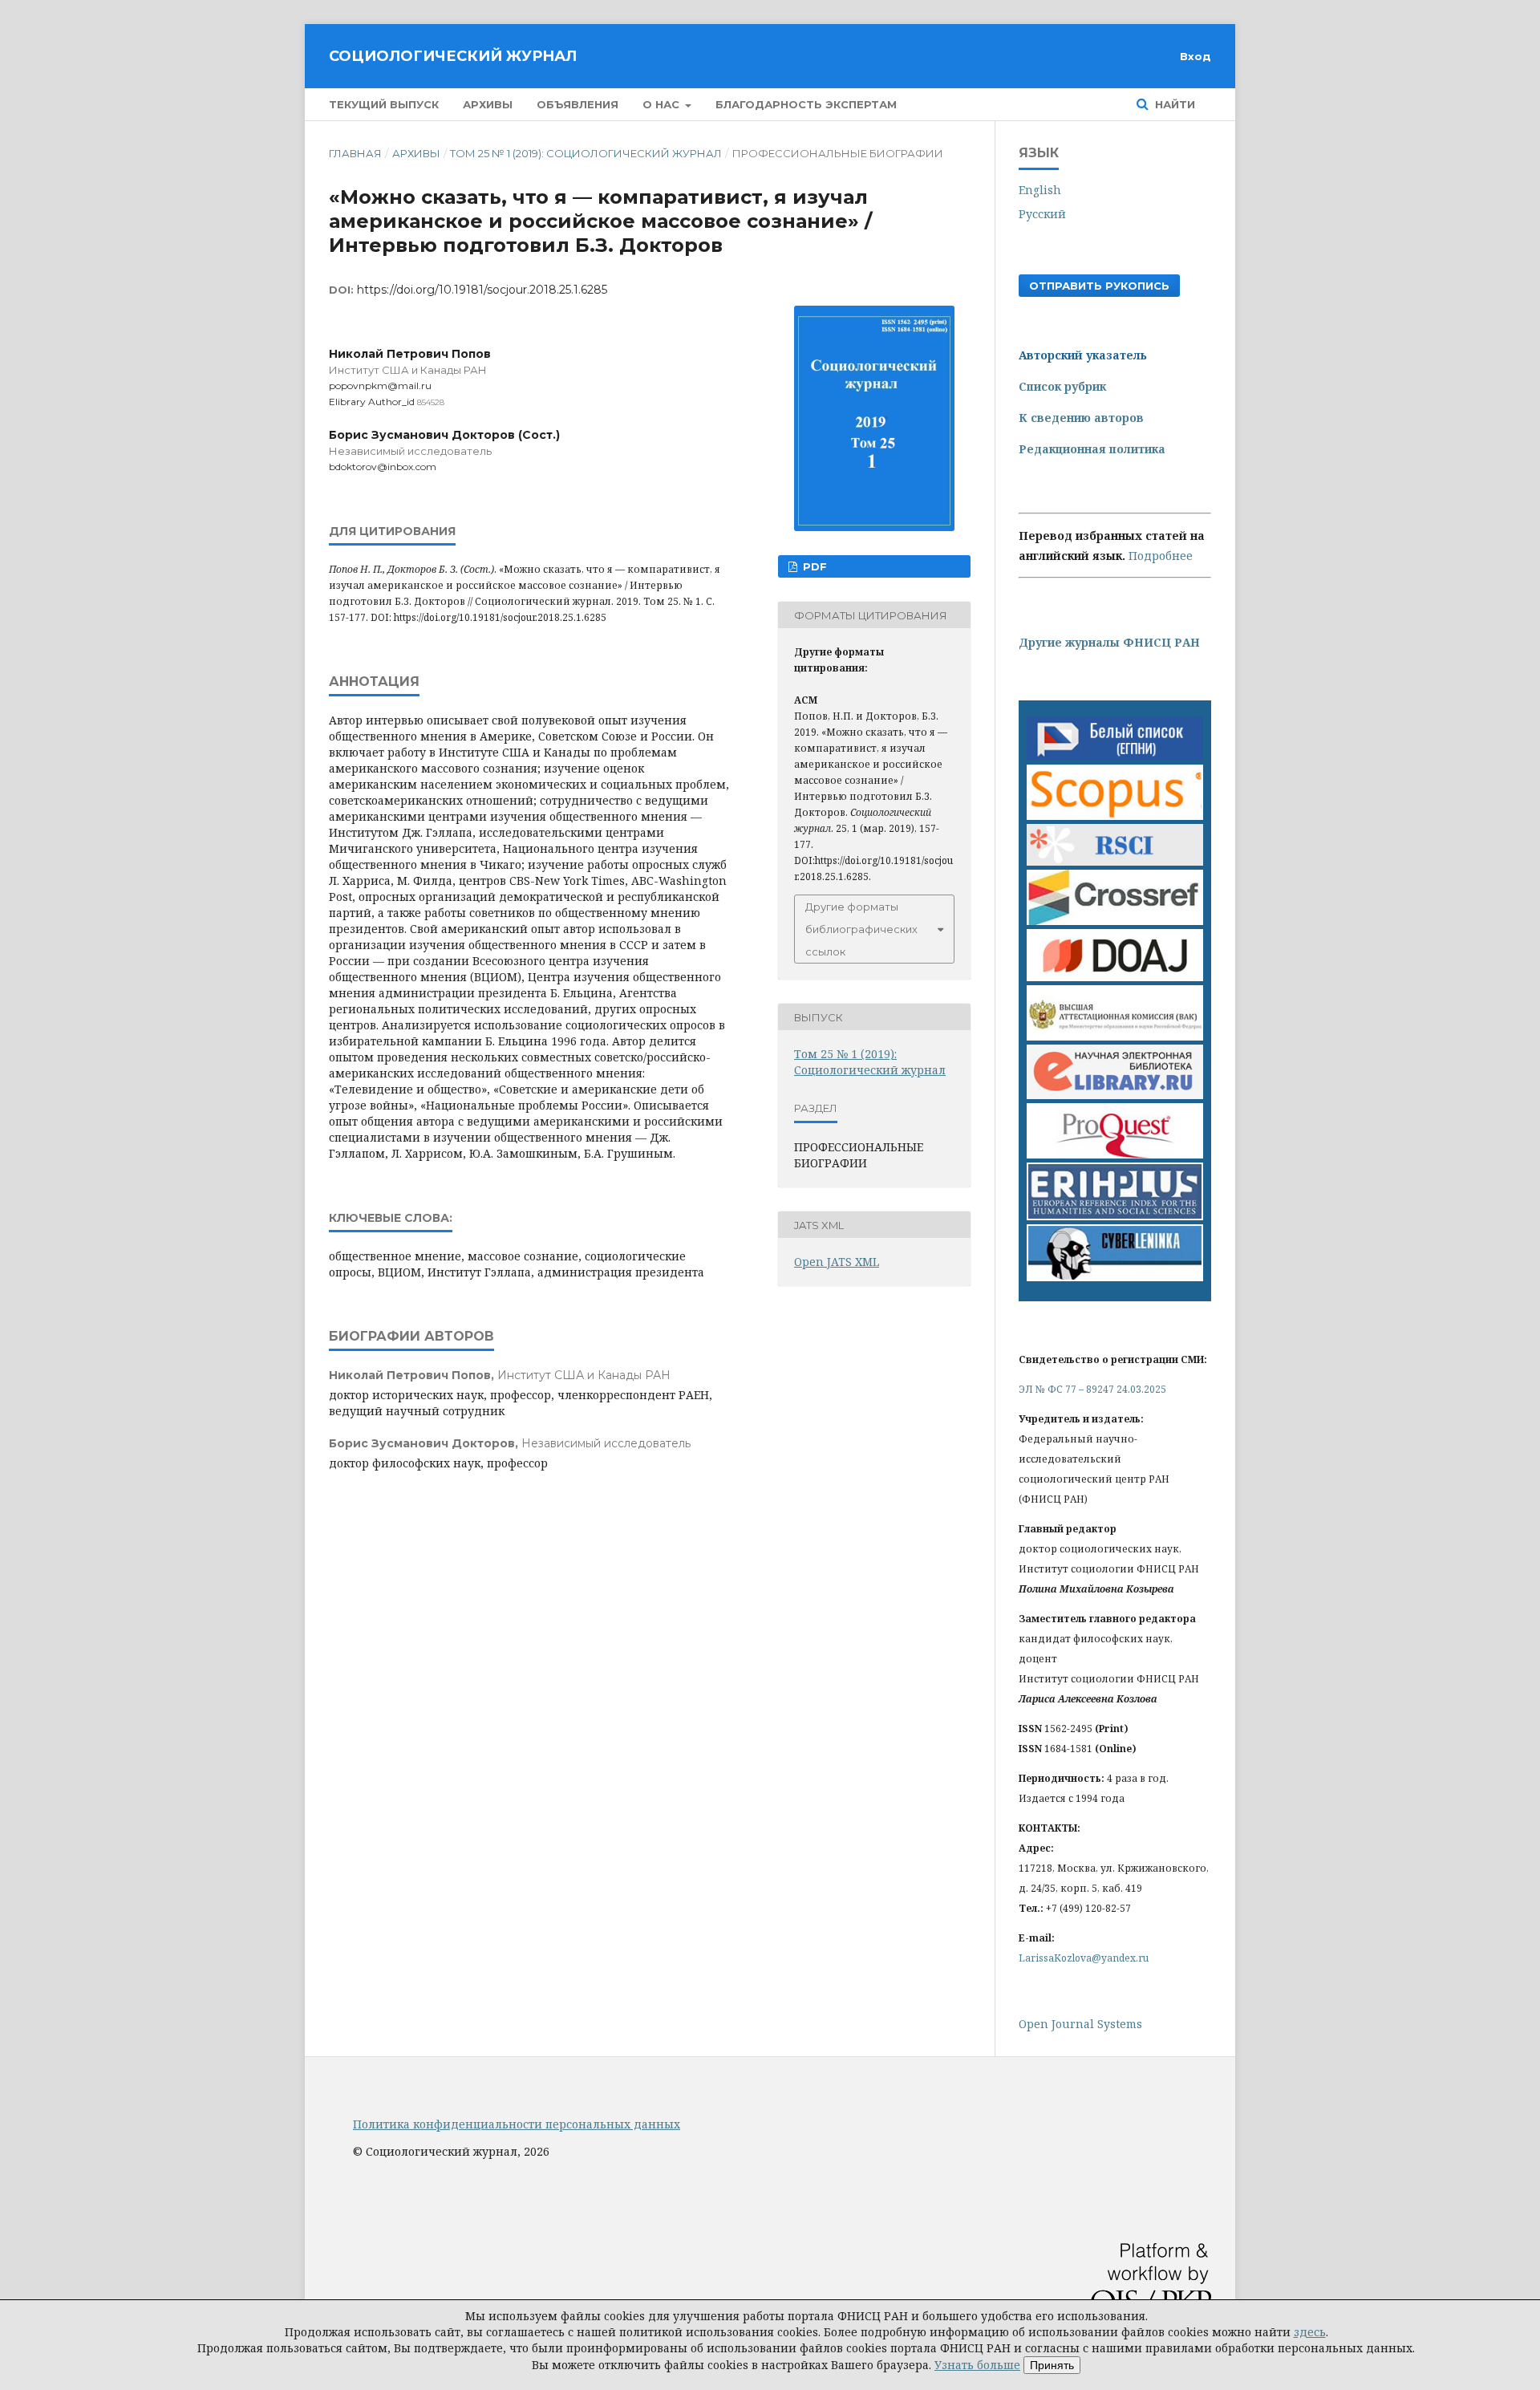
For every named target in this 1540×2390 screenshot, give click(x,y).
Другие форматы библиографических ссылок (861, 929)
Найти (1173, 104)
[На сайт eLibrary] (1115, 1095)
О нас (663, 104)
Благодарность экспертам (806, 104)
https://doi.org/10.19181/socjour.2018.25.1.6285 (482, 290)
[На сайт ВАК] (1115, 1036)
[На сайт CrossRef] (1115, 921)
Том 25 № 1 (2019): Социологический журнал (586, 153)
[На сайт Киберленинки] (1115, 1277)
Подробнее (1161, 556)
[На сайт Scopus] (1115, 816)
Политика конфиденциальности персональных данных (517, 2124)
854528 (431, 402)
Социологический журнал (453, 56)
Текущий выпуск (384, 104)
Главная (355, 153)
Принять (1052, 2365)
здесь (1310, 2332)
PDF (813, 566)
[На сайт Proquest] (1115, 1154)
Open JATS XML (837, 1262)
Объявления (577, 104)
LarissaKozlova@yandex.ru (1084, 1958)
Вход (1196, 56)
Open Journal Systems (1080, 2024)
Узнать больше (977, 2365)
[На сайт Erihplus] (1115, 1216)
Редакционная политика (1092, 449)
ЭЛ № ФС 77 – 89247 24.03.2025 (1092, 1389)
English (1040, 190)
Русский (1042, 214)
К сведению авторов (1081, 418)
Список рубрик (1062, 386)
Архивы (488, 104)
